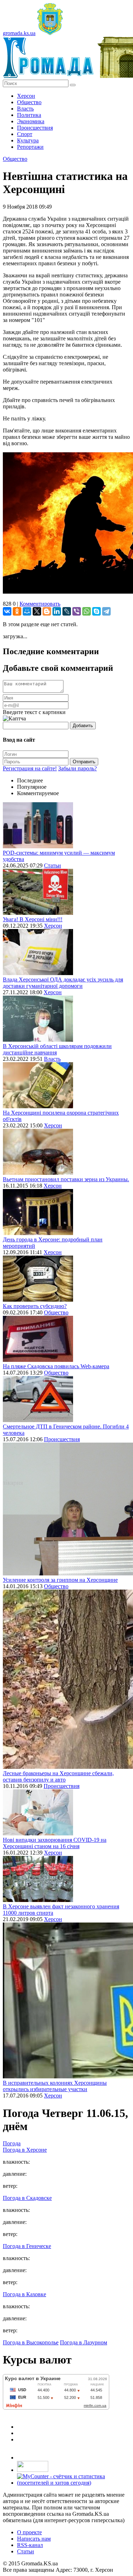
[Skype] (96, 611)
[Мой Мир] (27, 611)
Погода (12, 2143)
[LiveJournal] (67, 611)
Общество (29, 102)
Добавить (83, 726)
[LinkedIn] (57, 611)
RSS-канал (30, 2545)
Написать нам (34, 2539)
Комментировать (40, 604)
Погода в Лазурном (84, 2342)
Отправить (84, 762)
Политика (29, 115)
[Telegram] (106, 611)
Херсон (26, 96)
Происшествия (35, 128)
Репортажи (30, 147)
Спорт (25, 134)
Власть (25, 109)
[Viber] (77, 611)
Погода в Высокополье (31, 2342)
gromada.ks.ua (19, 33)
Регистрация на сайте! (30, 768)
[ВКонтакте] (7, 611)
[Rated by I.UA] (33, 2470)
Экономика (31, 121)
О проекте (29, 2532)
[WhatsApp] (87, 611)
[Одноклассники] (17, 611)
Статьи (52, 865)
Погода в (25, 2150)
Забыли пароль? (77, 768)
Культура (28, 140)
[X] (37, 611)
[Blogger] (47, 611)
